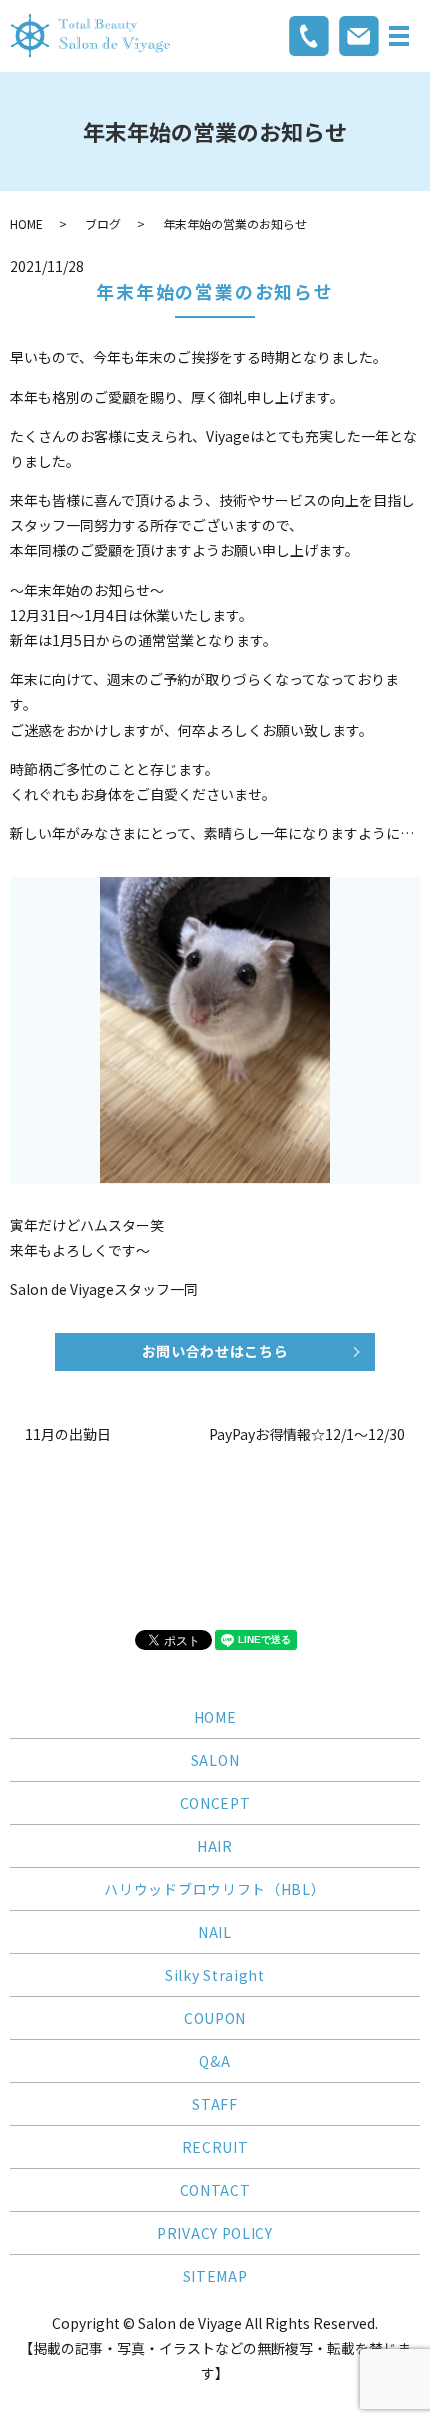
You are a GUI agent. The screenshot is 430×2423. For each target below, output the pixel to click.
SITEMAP (215, 2276)
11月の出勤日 (68, 1434)
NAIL (215, 1932)
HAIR (215, 1846)
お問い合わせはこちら (215, 1351)
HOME (26, 223)
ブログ (103, 223)
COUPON (215, 2018)
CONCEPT (215, 1803)
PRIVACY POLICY (215, 2233)
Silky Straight (215, 1975)
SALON (215, 1760)
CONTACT (215, 2190)
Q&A (214, 2061)
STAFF (215, 2104)
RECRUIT (215, 2147)
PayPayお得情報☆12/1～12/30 (307, 1434)
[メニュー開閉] (399, 36)
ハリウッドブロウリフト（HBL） (214, 1889)
